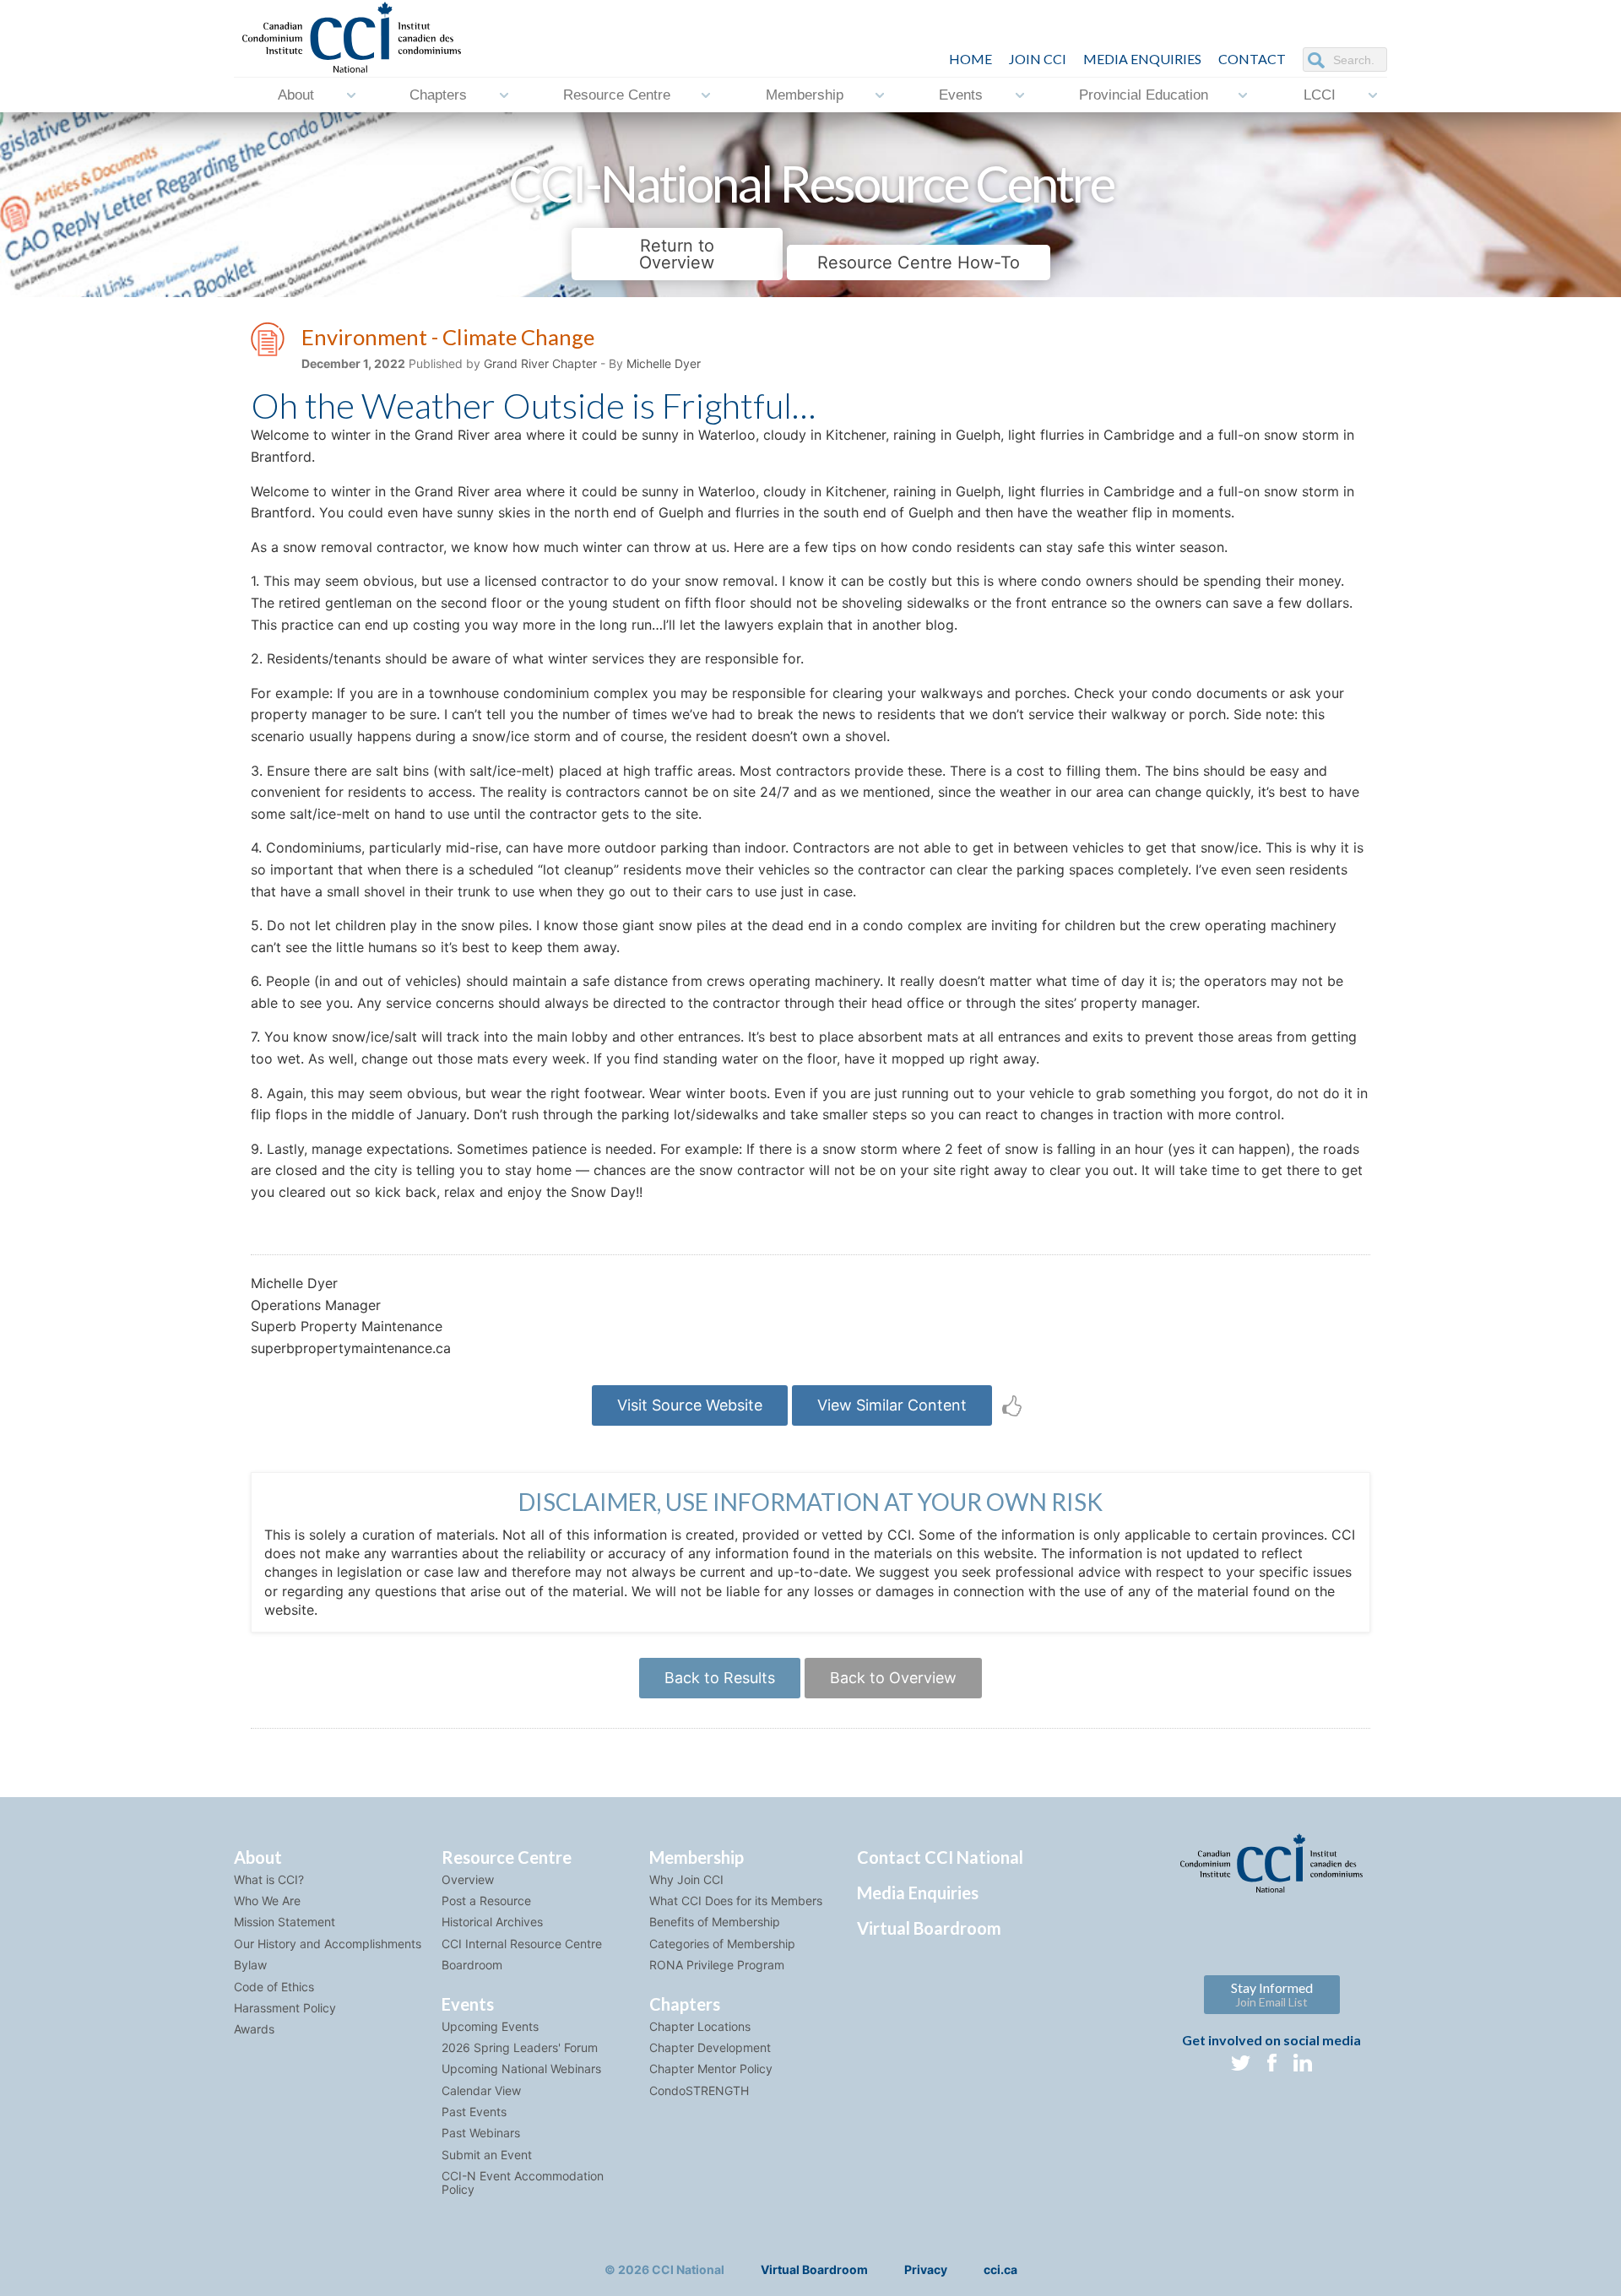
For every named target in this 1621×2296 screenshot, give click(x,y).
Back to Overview (893, 1678)
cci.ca (1000, 2269)
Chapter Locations (700, 2026)
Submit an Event (487, 2155)
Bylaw (250, 1965)
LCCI (1320, 95)
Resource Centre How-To (919, 263)
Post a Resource (486, 1901)
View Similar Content (892, 1405)
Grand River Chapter (540, 363)
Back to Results (720, 1678)
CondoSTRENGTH (699, 2090)
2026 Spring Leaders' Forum (520, 2047)
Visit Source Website (690, 1405)
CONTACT (1252, 59)
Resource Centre (617, 95)
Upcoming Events (490, 2026)
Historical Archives (492, 1922)
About (296, 95)
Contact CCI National (940, 1857)
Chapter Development (710, 2047)
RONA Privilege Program (717, 1965)
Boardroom (472, 1965)
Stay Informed (1272, 1994)
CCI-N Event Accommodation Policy (523, 2182)
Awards (254, 2029)
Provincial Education (1144, 95)
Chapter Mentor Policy (711, 2069)
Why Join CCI (686, 1879)
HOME (970, 59)
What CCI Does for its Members (736, 1901)
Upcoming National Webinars (521, 2069)
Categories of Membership (722, 1944)
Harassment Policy (285, 2008)
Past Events (474, 2112)
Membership (805, 95)
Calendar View (481, 2090)
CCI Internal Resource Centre (522, 1944)
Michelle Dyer (664, 363)
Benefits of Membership (715, 1922)
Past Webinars (481, 2133)
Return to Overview (677, 254)
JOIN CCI (1038, 59)
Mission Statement (285, 1922)
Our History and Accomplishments (328, 1944)
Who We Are (267, 1901)
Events (961, 95)
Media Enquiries (1142, 59)
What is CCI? (269, 1879)
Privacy (926, 2269)
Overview (468, 1879)
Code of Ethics (274, 1987)
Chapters (438, 95)
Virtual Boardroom (929, 1928)
